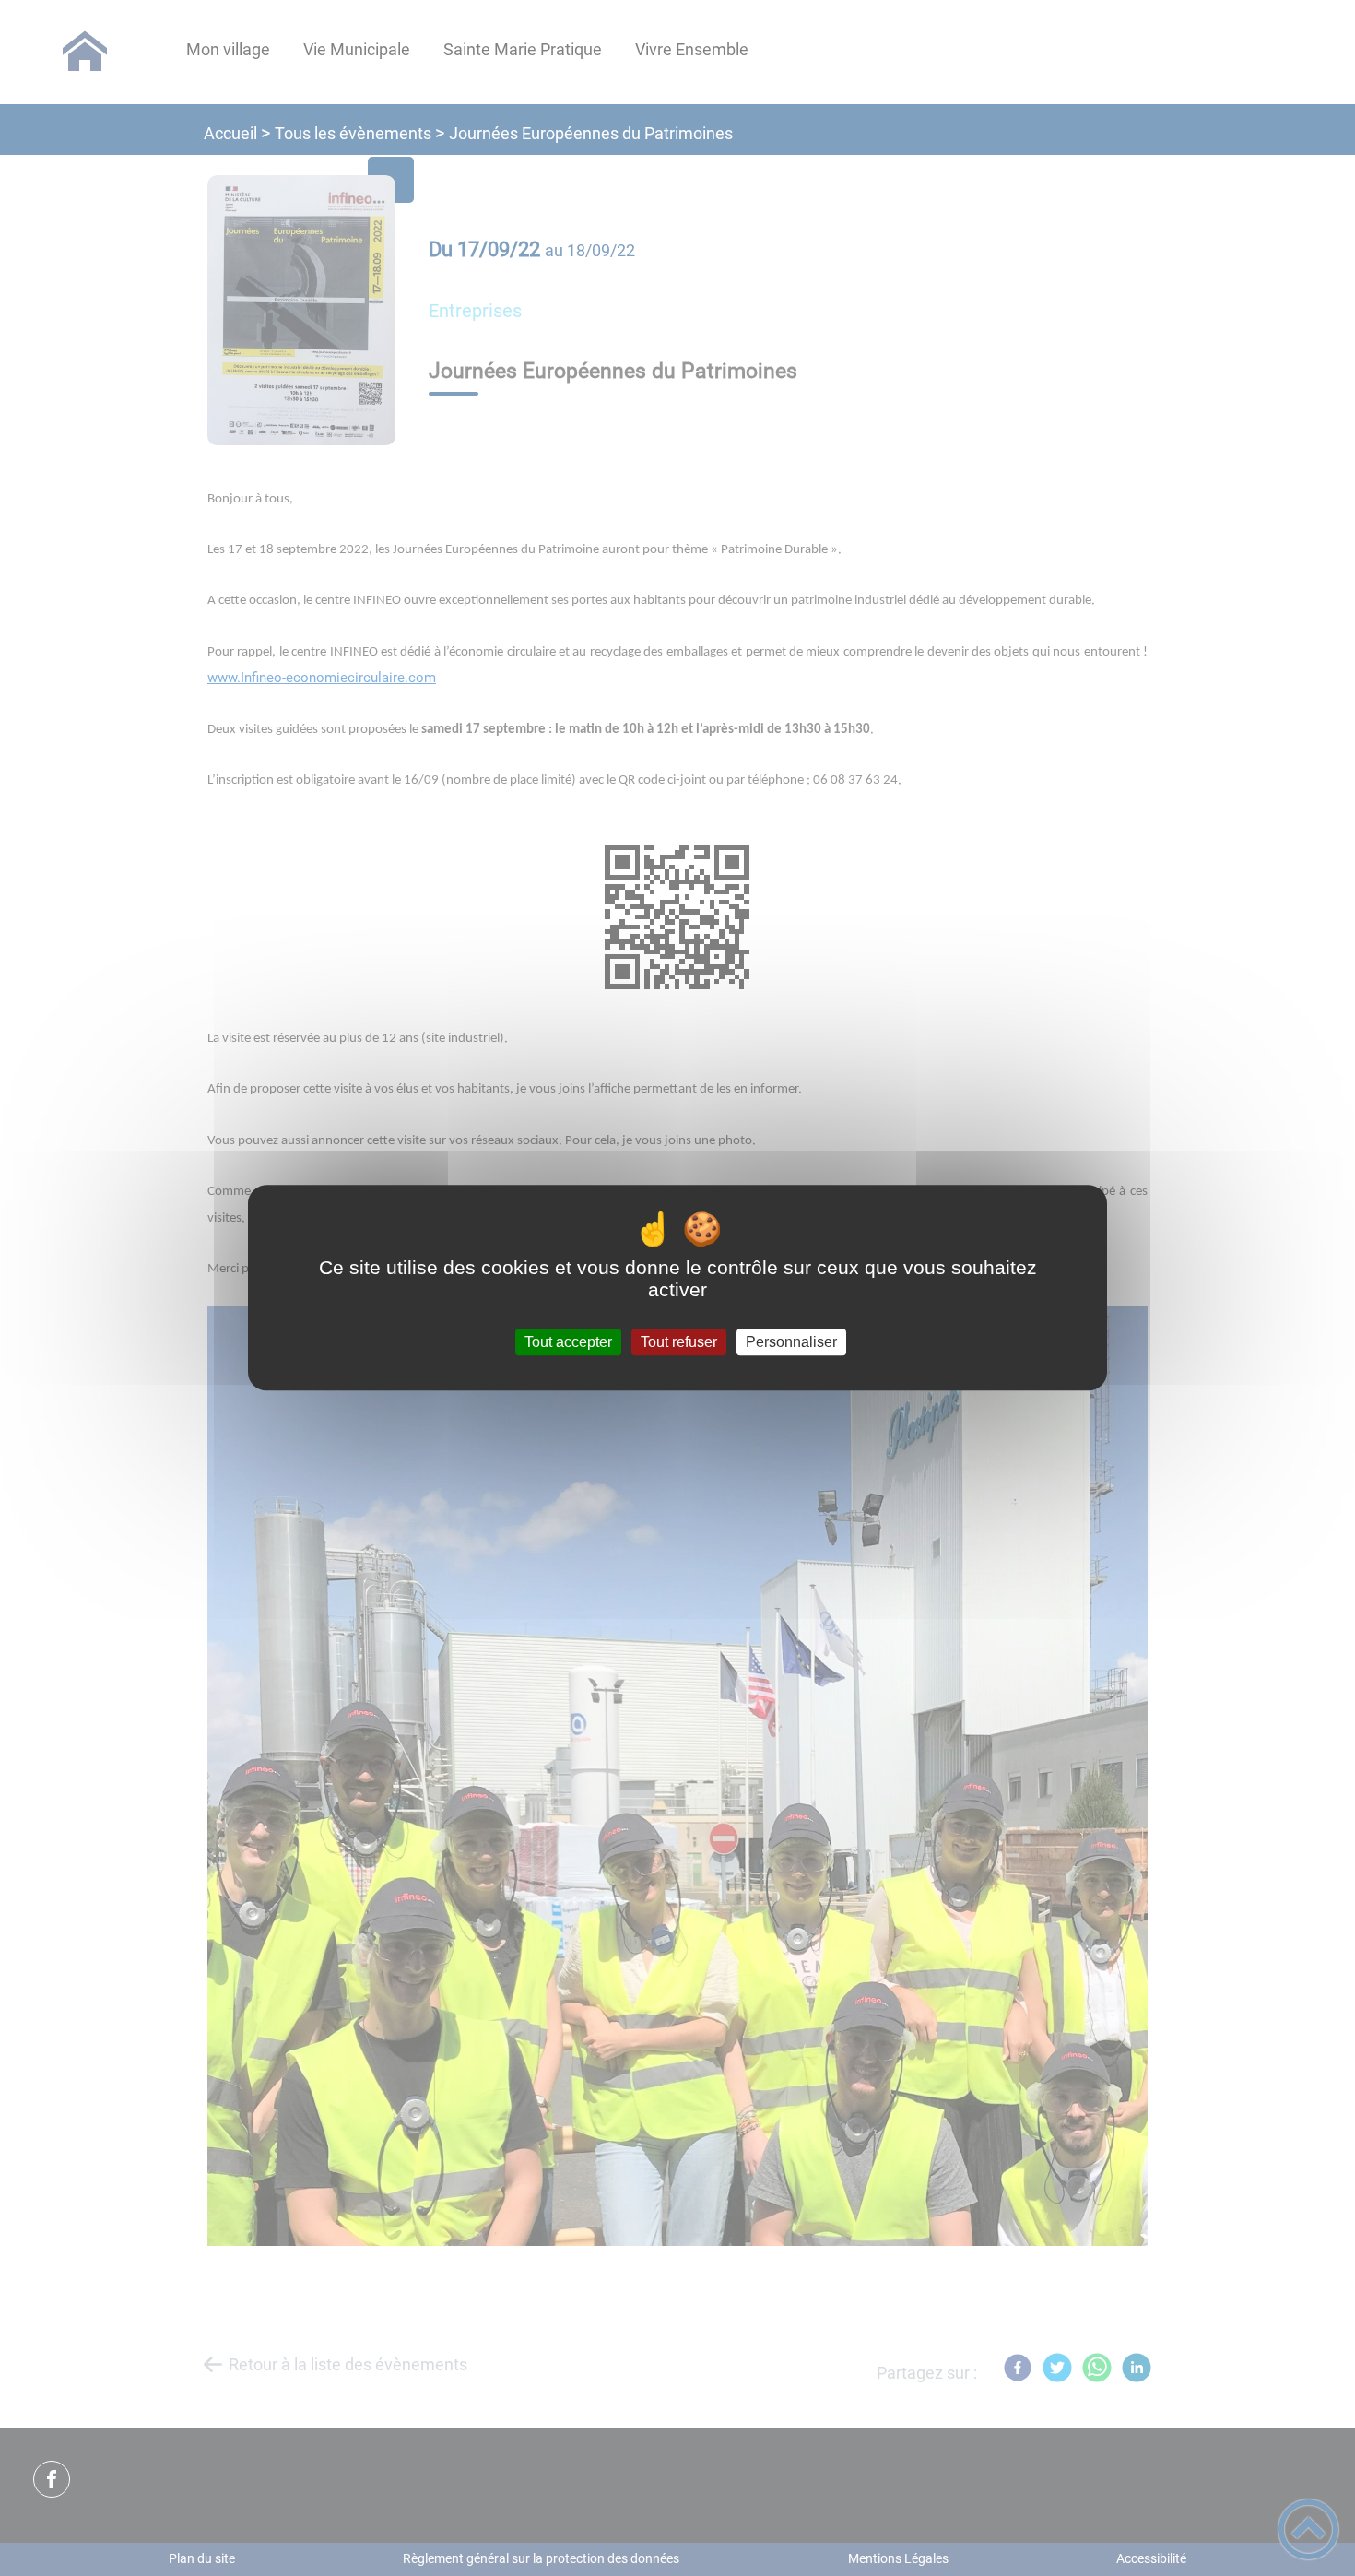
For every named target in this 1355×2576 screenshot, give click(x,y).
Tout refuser (679, 1342)
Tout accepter (568, 1342)
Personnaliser (791, 1342)
